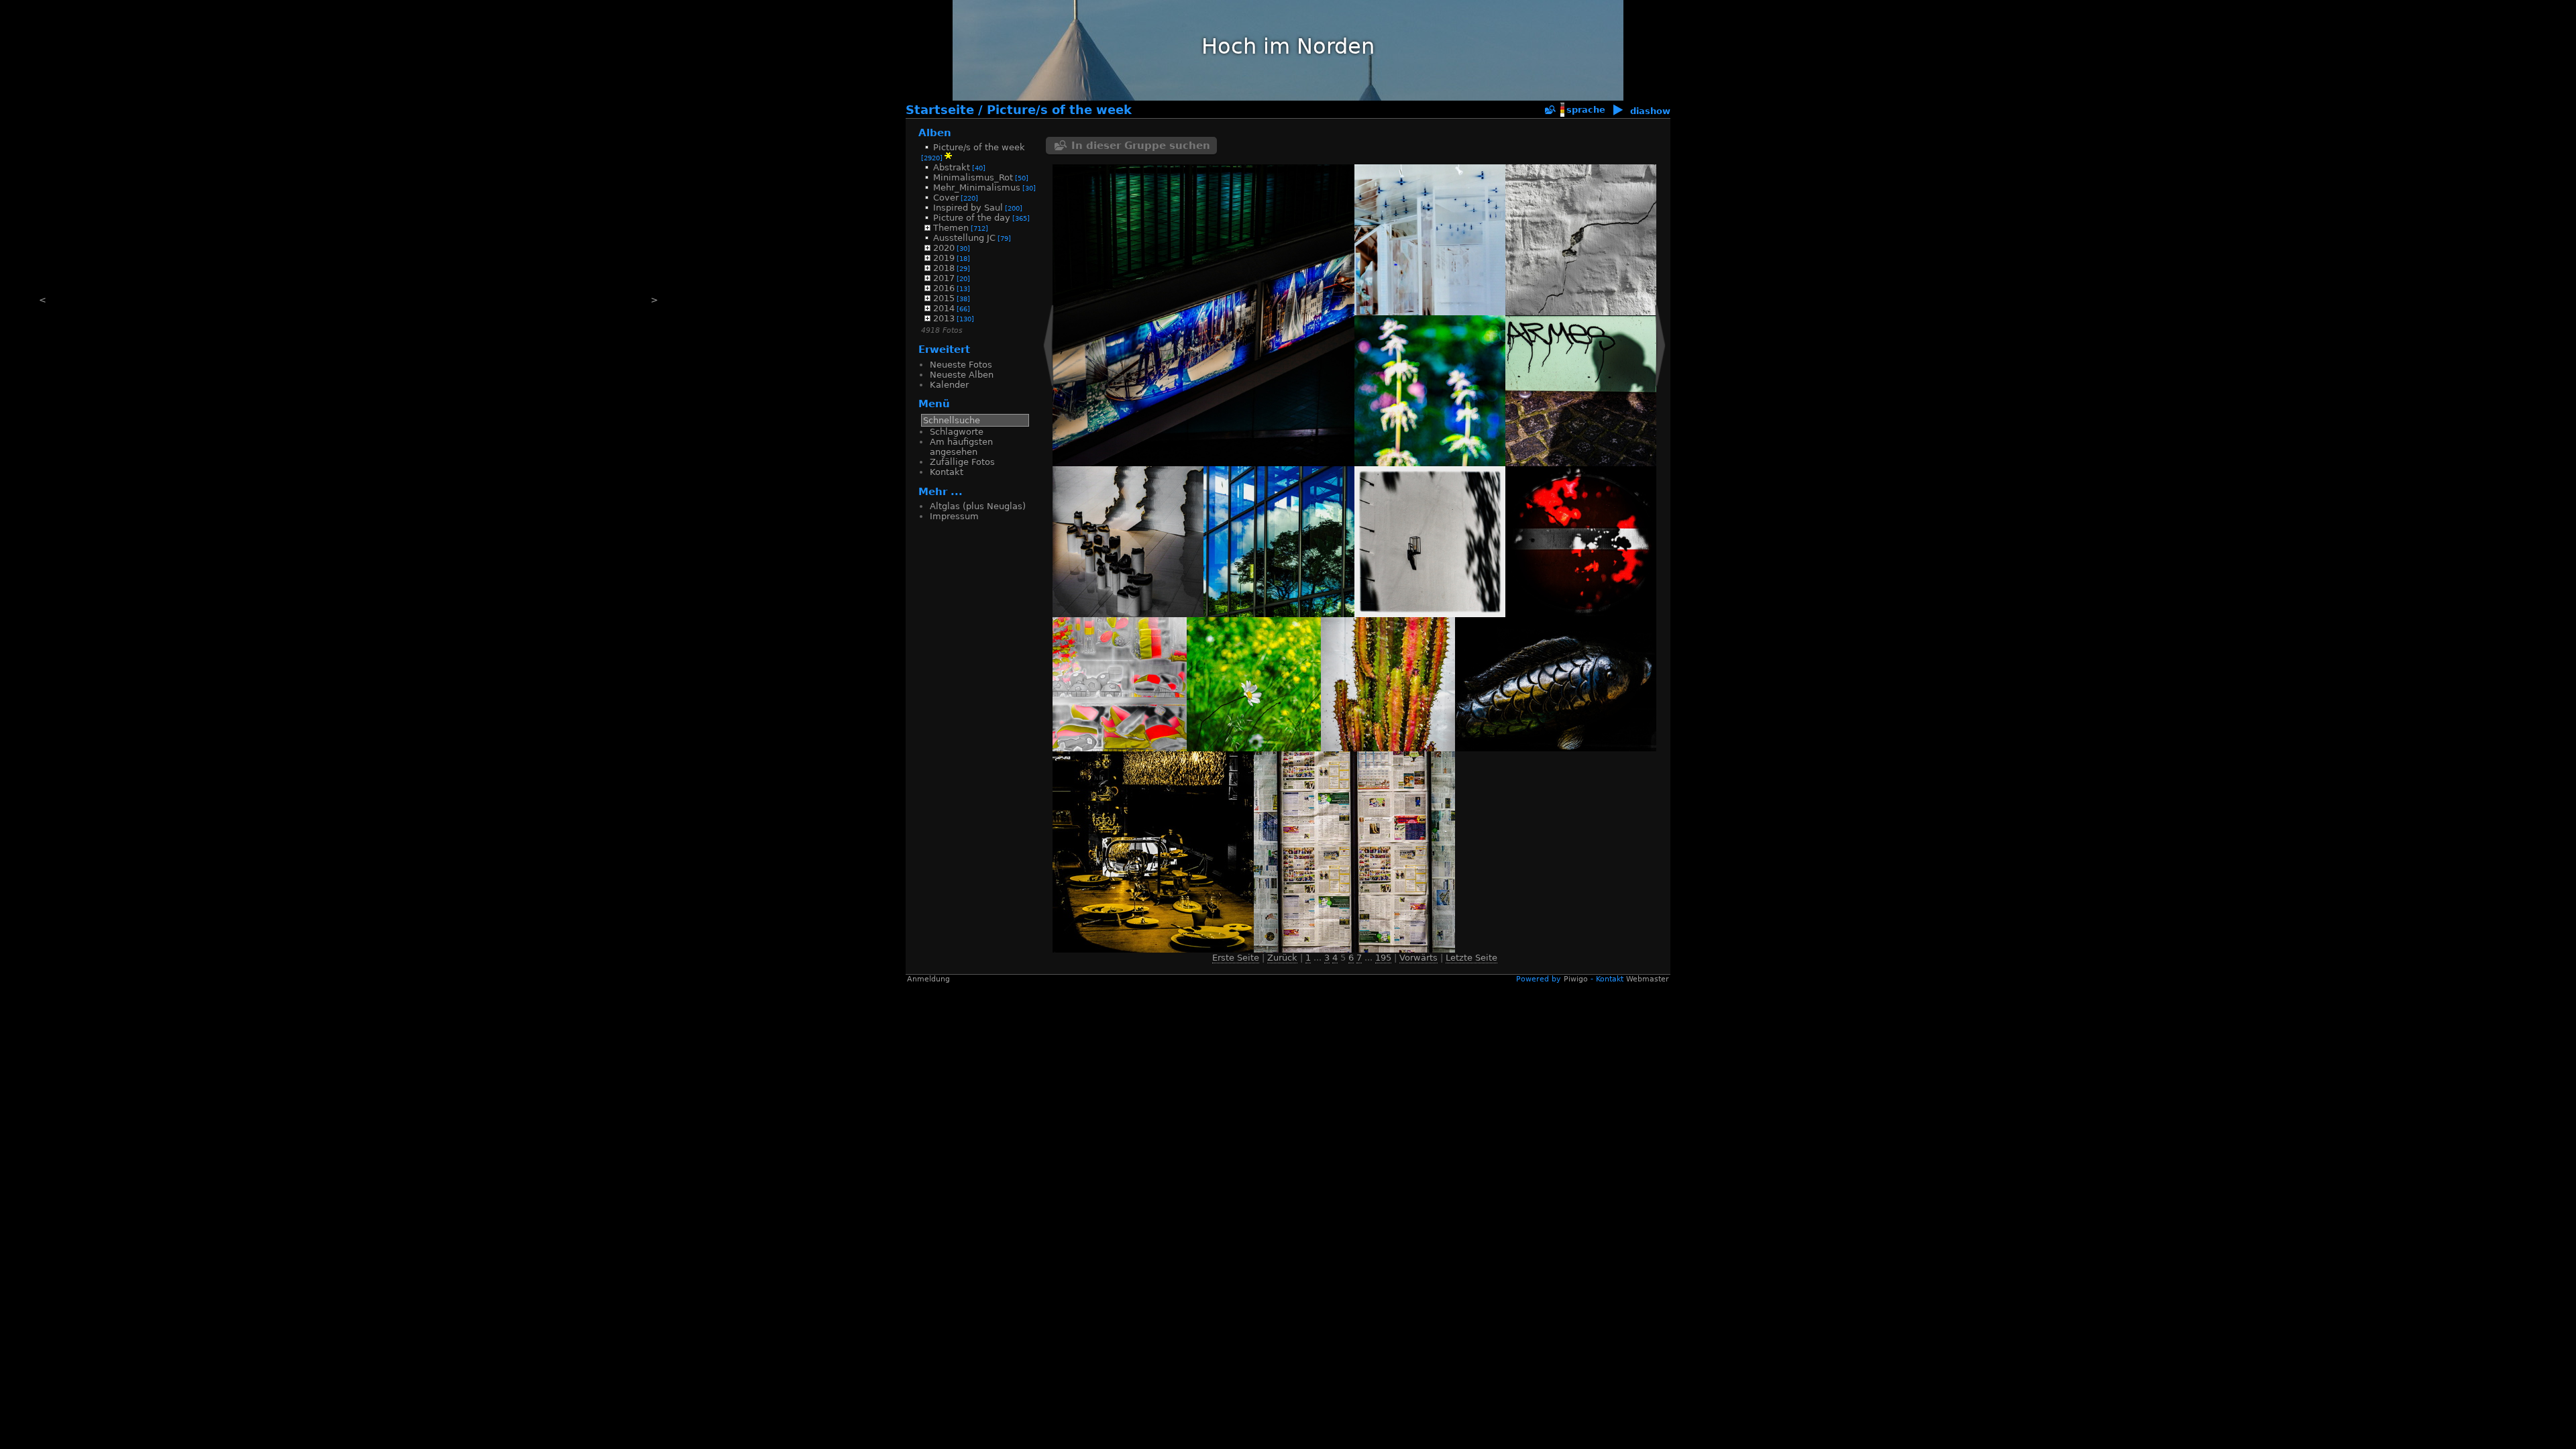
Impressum (954, 516)
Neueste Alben (962, 375)
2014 (944, 308)
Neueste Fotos (961, 365)
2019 (944, 258)
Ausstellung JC (964, 238)
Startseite (940, 110)
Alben (935, 132)
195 (1383, 958)
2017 (944, 278)
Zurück (1282, 958)
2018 (944, 268)
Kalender (949, 385)
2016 (944, 288)
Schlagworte (957, 432)
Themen (951, 228)
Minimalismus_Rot (973, 177)
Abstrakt (952, 167)
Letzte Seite (1471, 958)
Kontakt (947, 472)
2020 (944, 248)
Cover (946, 198)
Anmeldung (928, 979)
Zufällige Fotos (962, 462)
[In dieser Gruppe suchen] (1550, 110)
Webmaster (1648, 979)
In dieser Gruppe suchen (1141, 146)
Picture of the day (972, 218)
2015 (944, 298)
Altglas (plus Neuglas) (978, 506)
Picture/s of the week (1059, 110)
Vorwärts (1418, 958)
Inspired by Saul (968, 208)
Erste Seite (1236, 958)
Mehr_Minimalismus (977, 187)
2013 (944, 318)
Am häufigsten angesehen (961, 447)
